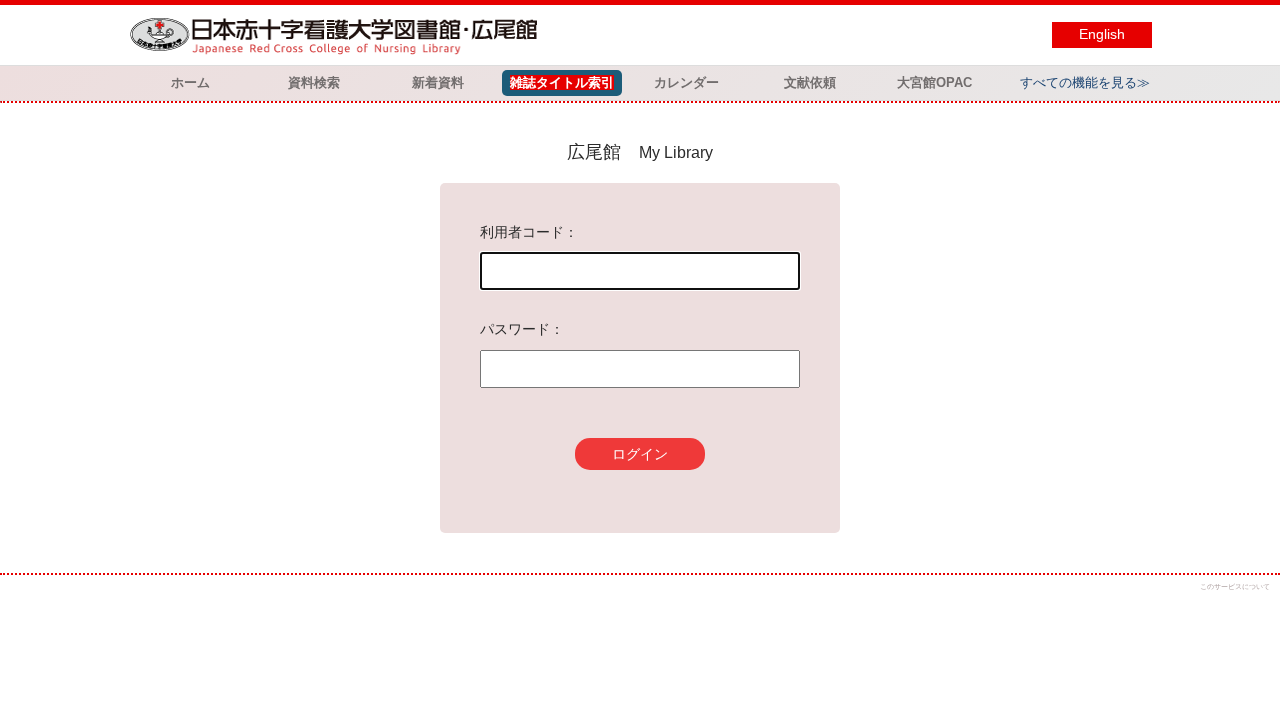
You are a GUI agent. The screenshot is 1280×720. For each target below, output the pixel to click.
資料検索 (314, 82)
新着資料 (438, 82)
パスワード (515, 329)
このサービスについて (1235, 586)
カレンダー (686, 82)
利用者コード (522, 232)
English (1102, 34)
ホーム (190, 82)
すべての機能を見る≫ (1085, 82)
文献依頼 (810, 82)
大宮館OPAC (934, 82)
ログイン (640, 454)
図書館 (338, 35)
